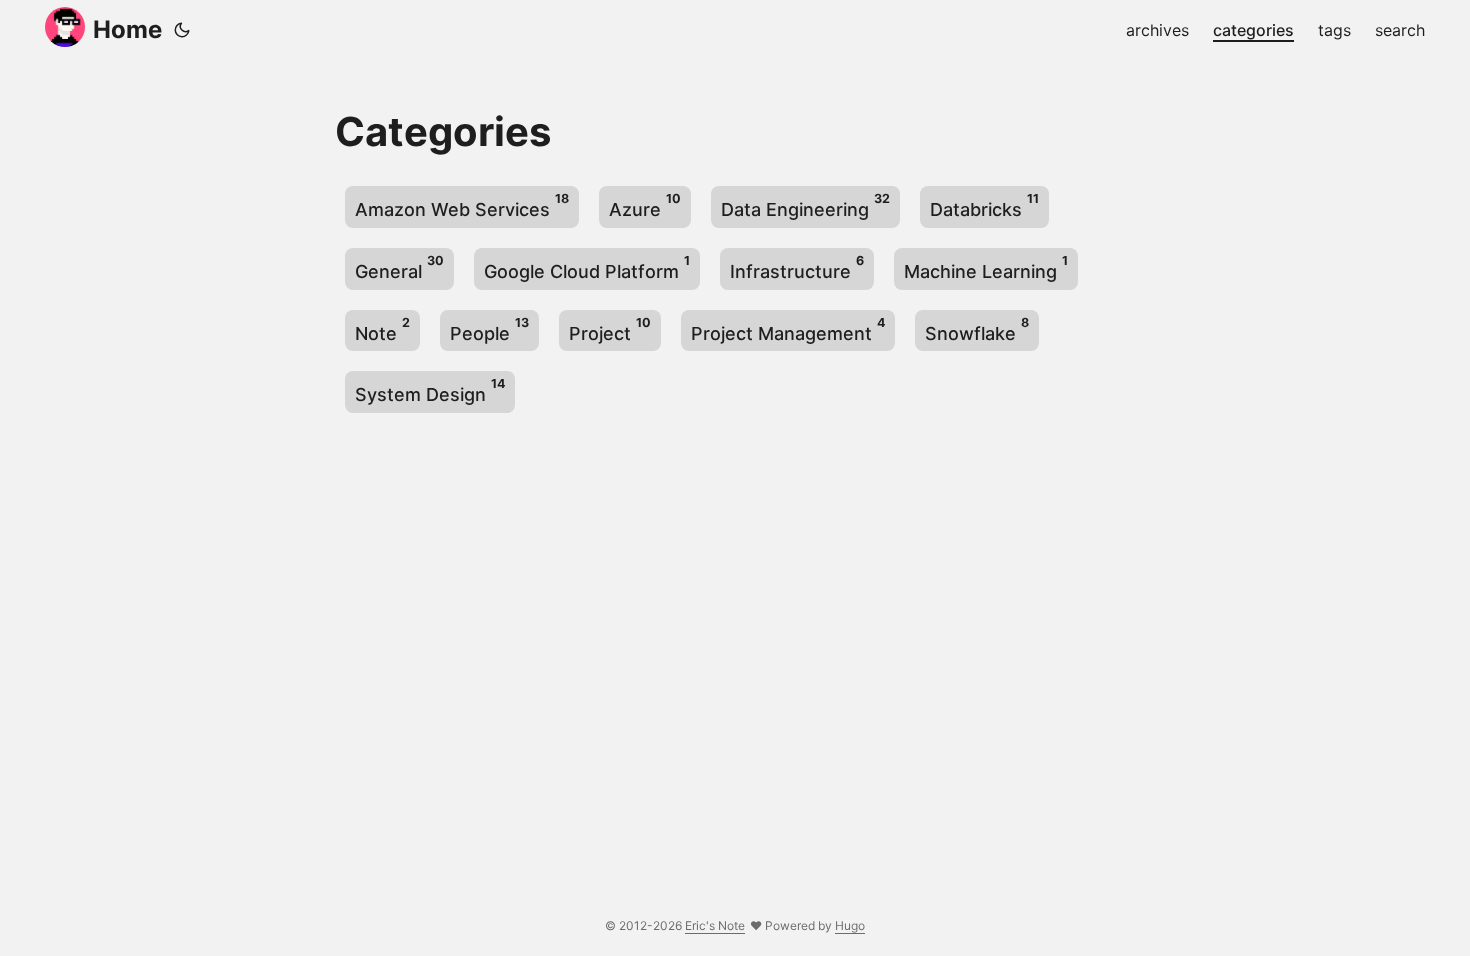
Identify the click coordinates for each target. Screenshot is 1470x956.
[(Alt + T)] (182, 30)
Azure (645, 205)
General (399, 267)
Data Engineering (805, 205)
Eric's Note (715, 925)
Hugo (850, 925)
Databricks (984, 205)
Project (610, 329)
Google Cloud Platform (587, 267)
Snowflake (977, 329)
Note (382, 329)
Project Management (788, 329)
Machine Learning (986, 267)
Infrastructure (797, 267)
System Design (430, 390)
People (489, 329)
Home (127, 29)
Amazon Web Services (462, 205)
